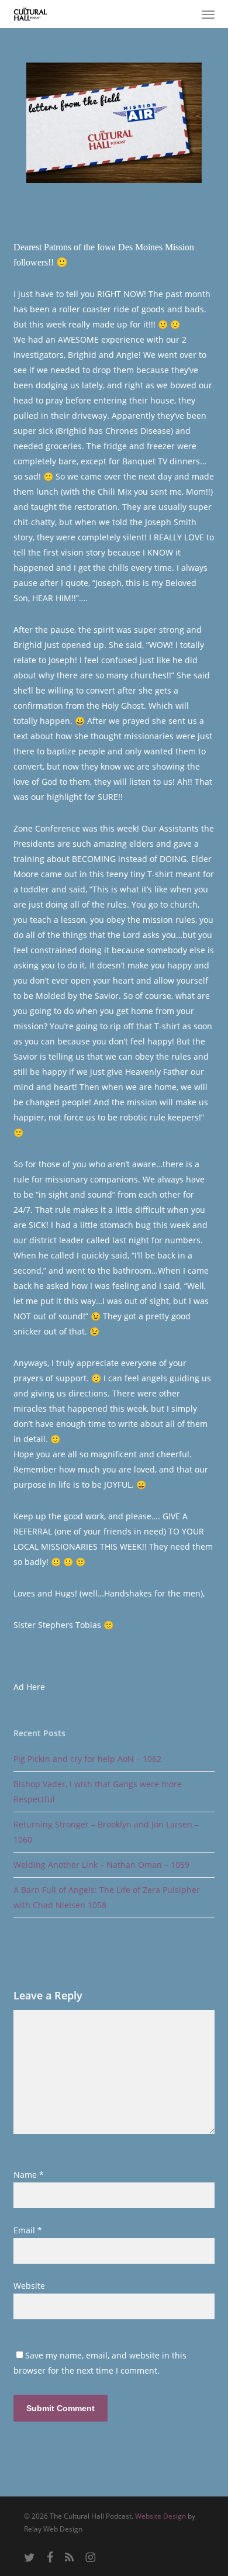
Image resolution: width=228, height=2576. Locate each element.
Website (29, 2286)
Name (29, 2175)
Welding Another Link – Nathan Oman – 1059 (101, 1865)
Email (28, 2230)
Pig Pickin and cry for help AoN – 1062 (87, 1759)
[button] (208, 14)
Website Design (160, 2516)
